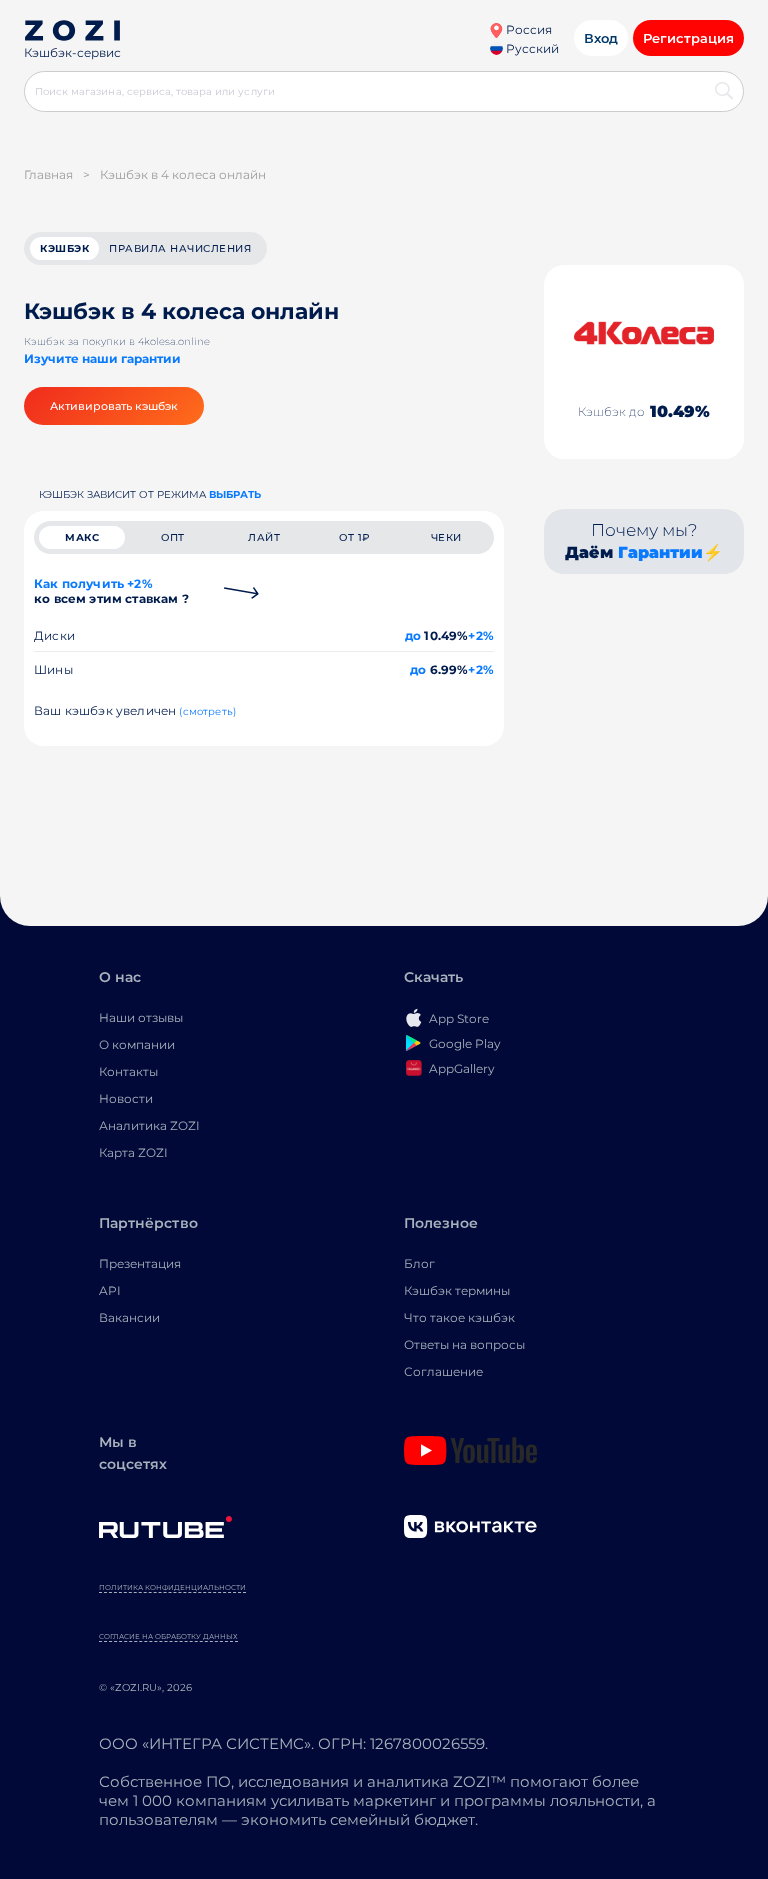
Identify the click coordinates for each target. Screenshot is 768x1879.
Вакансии (129, 1317)
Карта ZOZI (133, 1152)
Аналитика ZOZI (149, 1125)
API (110, 1290)
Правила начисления (180, 248)
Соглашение (443, 1371)
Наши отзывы (141, 1017)
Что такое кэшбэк (459, 1317)
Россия (527, 29)
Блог (419, 1263)
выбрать (235, 494)
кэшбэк (64, 248)
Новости (126, 1098)
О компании (137, 1044)
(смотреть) (207, 711)
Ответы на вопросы (464, 1344)
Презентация (140, 1263)
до (413, 635)
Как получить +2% (111, 591)
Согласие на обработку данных (168, 1636)
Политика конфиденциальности (172, 1587)
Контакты (128, 1071)
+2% (481, 635)
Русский (531, 48)
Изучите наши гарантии (102, 358)
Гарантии (660, 552)
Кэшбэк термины (457, 1290)
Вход (601, 38)
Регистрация (688, 38)
